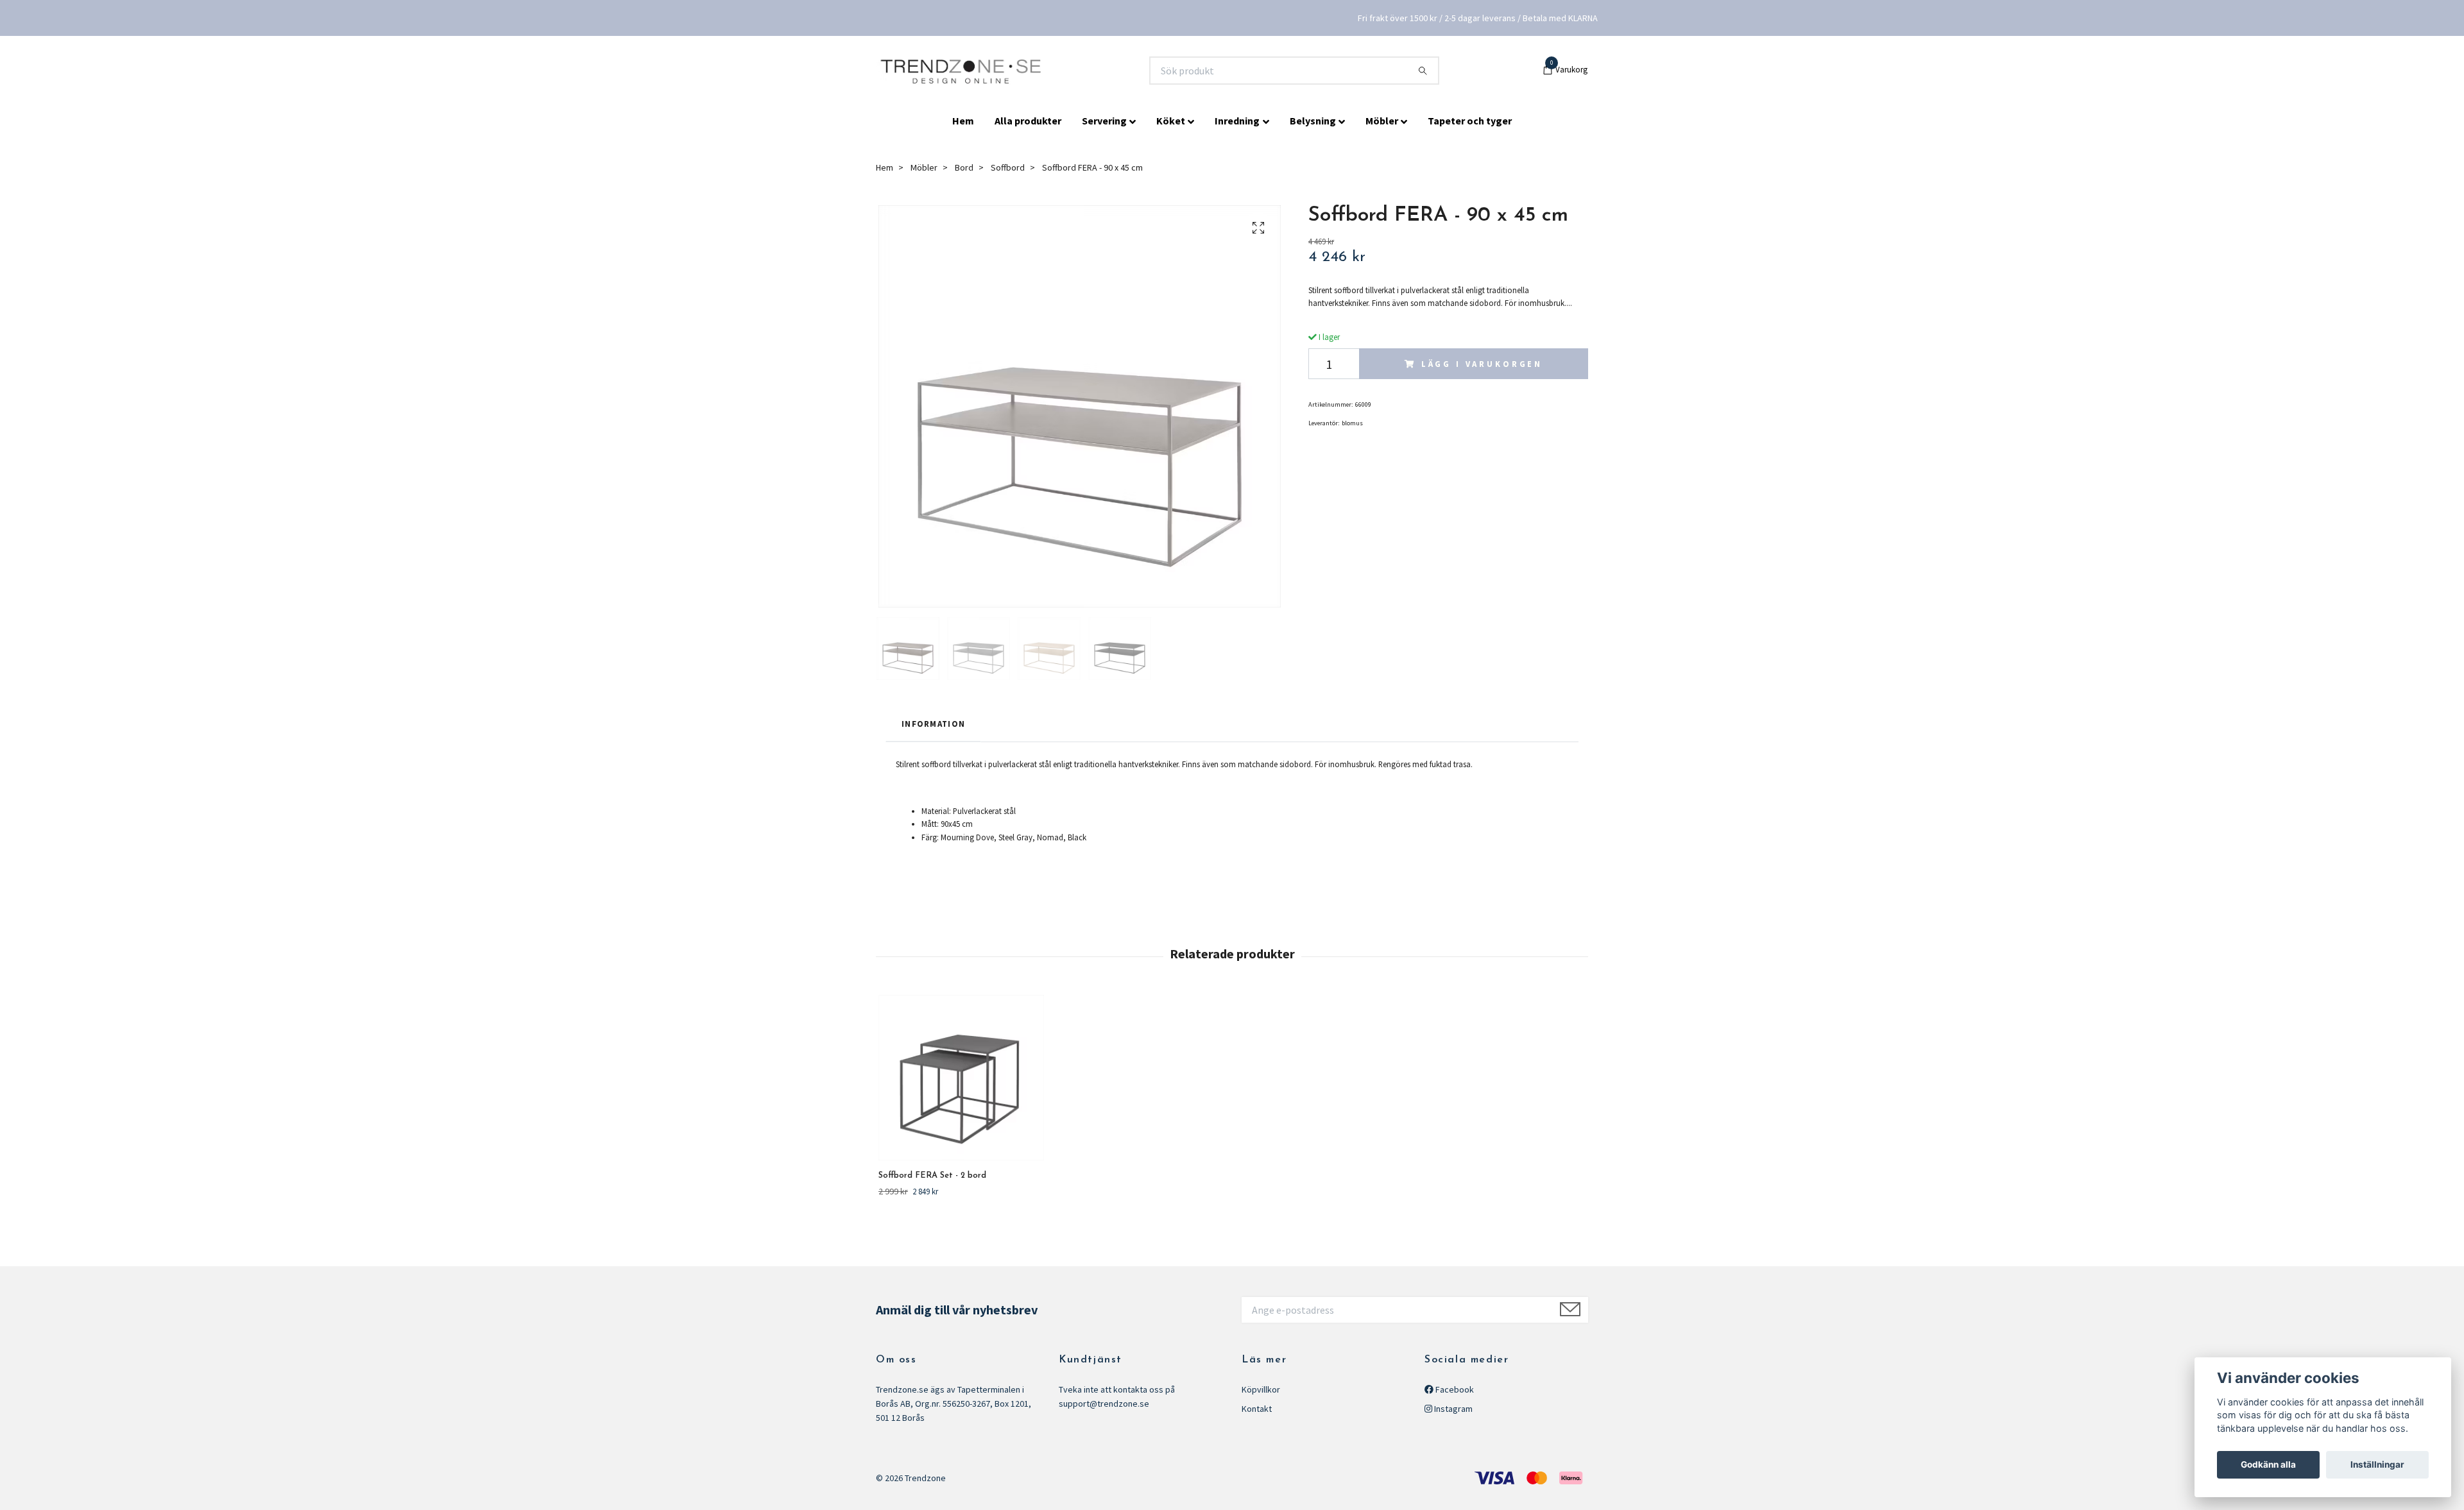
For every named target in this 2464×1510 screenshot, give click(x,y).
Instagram (1452, 1409)
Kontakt (1257, 1409)
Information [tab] (933, 724)
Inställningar (2377, 1464)
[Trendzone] (962, 71)
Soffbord (1008, 167)
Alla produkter (1028, 121)
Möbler (1382, 121)
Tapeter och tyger (1470, 121)
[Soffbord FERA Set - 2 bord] (961, 1078)
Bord (964, 167)
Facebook (1454, 1389)
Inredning (1237, 121)
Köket (1171, 121)
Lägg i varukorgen (1482, 364)
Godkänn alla (2268, 1464)
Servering (1104, 121)
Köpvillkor (1261, 1389)
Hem (963, 121)
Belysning (1313, 121)
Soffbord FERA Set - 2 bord (932, 1175)
